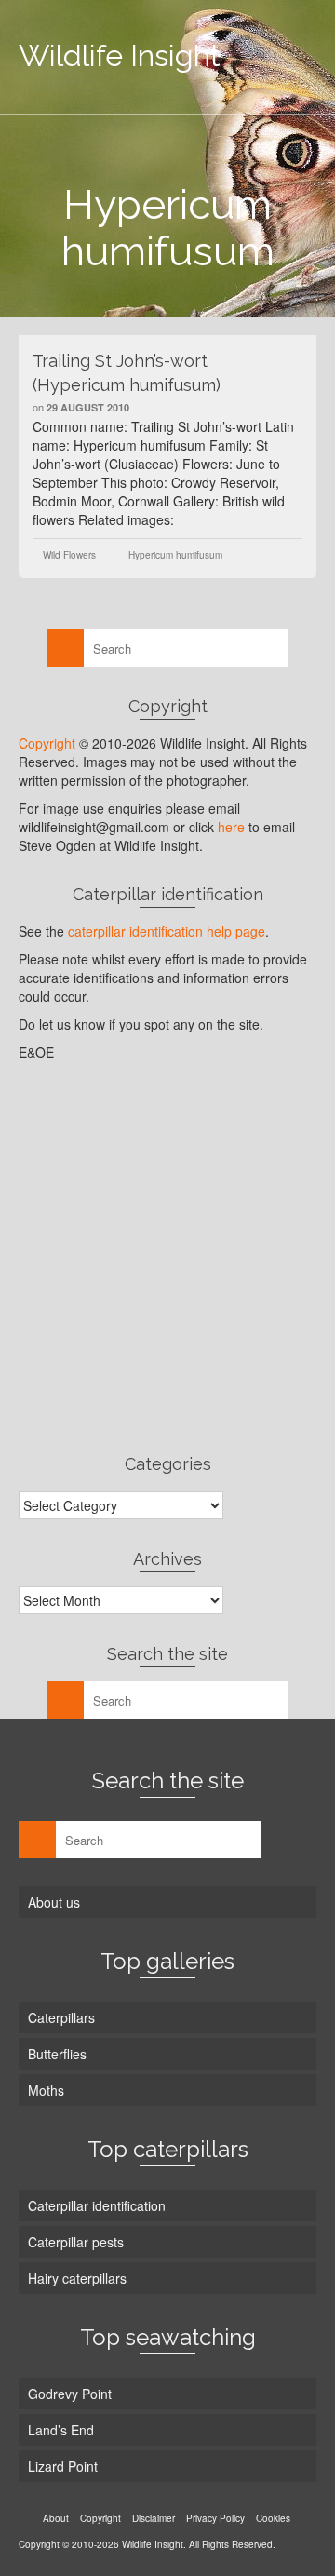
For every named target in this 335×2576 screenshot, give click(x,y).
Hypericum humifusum (175, 555)
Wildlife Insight (120, 55)
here (231, 827)
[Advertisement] (167, 1257)
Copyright (47, 743)
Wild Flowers (69, 555)
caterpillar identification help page (167, 931)
